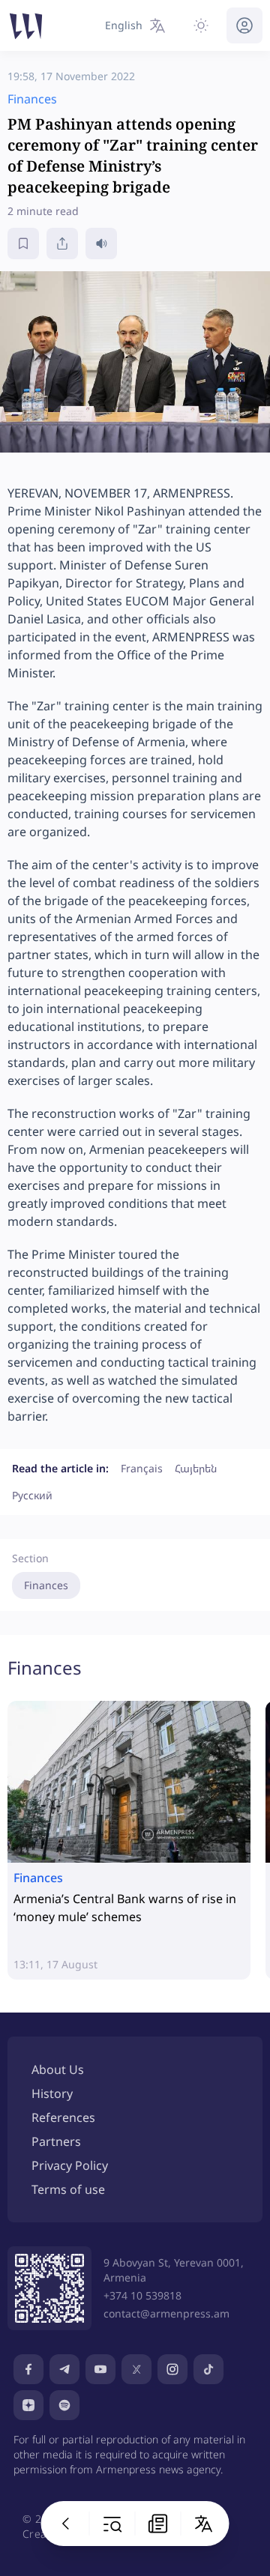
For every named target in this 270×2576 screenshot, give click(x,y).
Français (142, 1468)
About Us (58, 2069)
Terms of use (68, 2189)
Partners (56, 2141)
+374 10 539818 (142, 2295)
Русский (32, 1495)
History (52, 2093)
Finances (46, 1585)
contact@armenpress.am (166, 2313)
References (63, 2117)
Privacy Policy (70, 2165)
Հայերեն (196, 1468)
